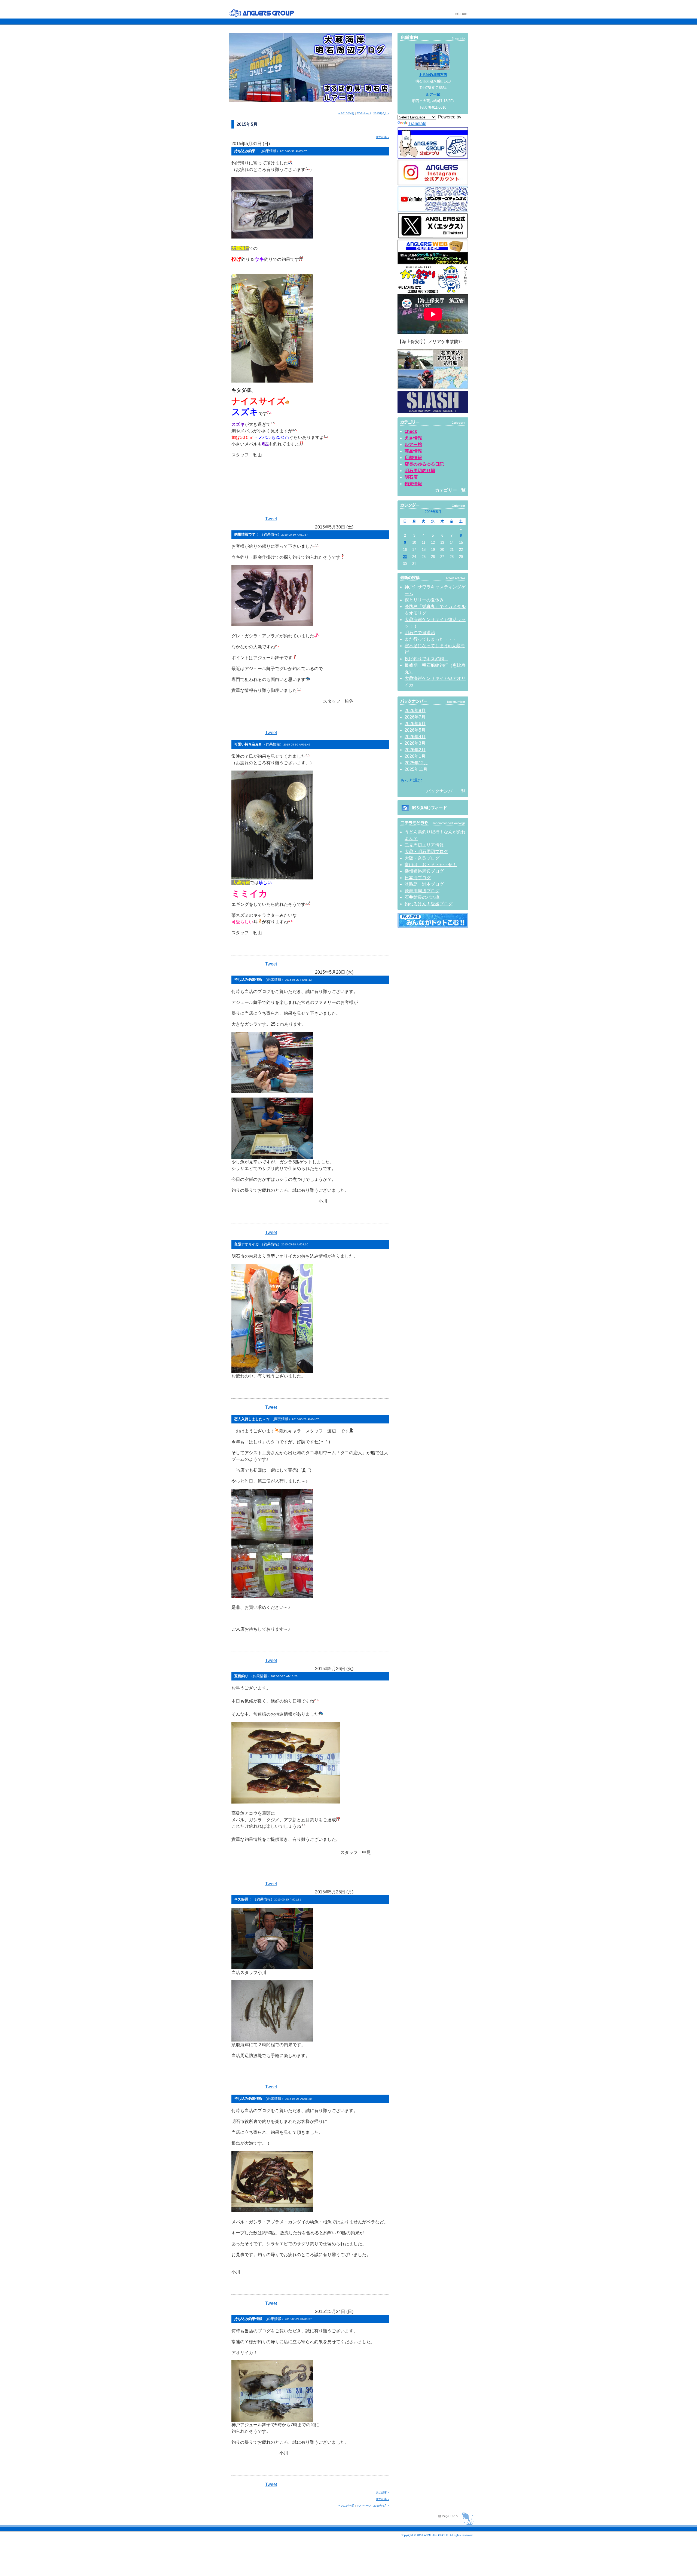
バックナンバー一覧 (446, 791)
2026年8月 (415, 711)
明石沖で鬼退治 (420, 633)
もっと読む (411, 780)
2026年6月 (415, 724)
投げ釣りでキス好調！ (426, 659)
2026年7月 (415, 717)
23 (405, 557)
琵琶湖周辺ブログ (422, 891)
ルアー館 (433, 94)
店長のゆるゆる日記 (424, 464)
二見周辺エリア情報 (424, 845)
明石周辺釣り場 (420, 471)
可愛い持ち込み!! (272, 744)
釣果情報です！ (271, 534)
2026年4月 (415, 737)
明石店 (411, 477)
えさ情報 (413, 438)
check (411, 431)
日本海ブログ (418, 878)
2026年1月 (415, 756)
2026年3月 (415, 743)
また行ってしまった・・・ (431, 639)
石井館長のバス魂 (422, 897)
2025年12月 (416, 763)
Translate (417, 123)
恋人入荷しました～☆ (276, 1419)
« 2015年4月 (346, 113)
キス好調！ (268, 1899)
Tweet (271, 519)
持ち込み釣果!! (270, 151)
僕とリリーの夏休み (424, 600)
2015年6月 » (381, 113)
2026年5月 (415, 730)
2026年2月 (415, 750)
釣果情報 (413, 484)
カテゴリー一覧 (450, 490)
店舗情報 (413, 458)
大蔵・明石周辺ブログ (426, 852)
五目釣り (266, 1676)
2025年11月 (416, 769)
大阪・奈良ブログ (422, 858)
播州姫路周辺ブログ (424, 871)
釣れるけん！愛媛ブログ (429, 904)
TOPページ (364, 113)
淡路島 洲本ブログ (424, 884)
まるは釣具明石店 (433, 75)
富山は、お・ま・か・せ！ (431, 865)
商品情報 (413, 451)
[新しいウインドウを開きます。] (433, 926)
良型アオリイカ (271, 1244)
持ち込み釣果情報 (273, 980)
